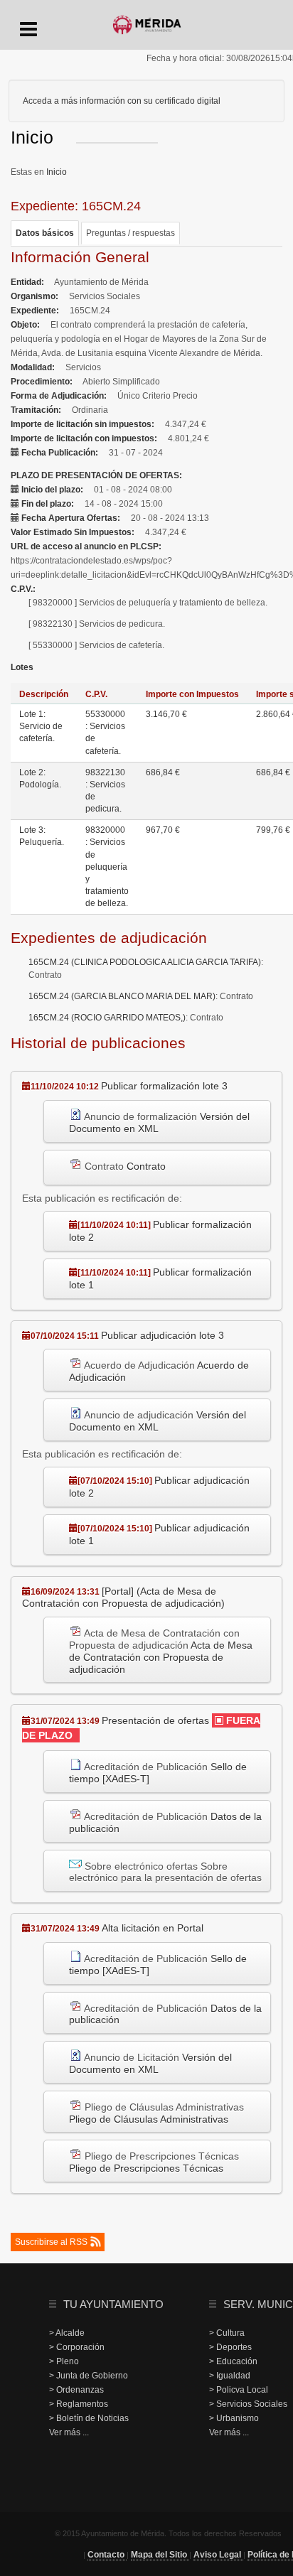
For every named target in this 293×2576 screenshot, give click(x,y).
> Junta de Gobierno (89, 2376)
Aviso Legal (218, 2555)
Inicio (57, 172)
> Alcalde (67, 2333)
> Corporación (77, 2347)
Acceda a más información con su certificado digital (122, 101)
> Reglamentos (79, 2404)
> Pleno (64, 2361)
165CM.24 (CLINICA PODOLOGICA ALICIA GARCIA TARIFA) (145, 962)
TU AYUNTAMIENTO (113, 2304)
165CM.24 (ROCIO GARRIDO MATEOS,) (107, 1018)
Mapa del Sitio (160, 2555)
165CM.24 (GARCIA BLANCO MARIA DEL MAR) (122, 996)
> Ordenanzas (76, 2390)
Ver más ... (69, 2432)
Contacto (107, 2555)
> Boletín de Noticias (89, 2418)
